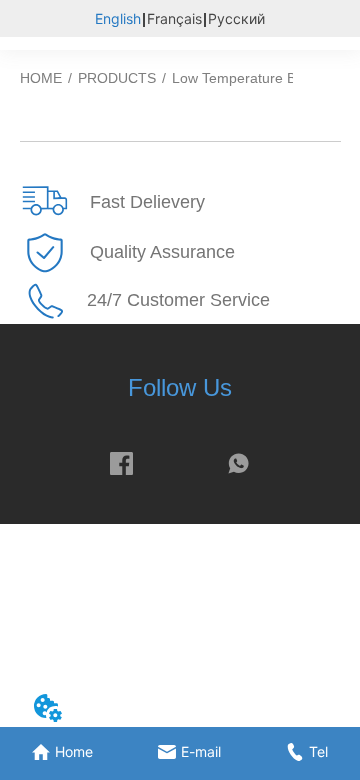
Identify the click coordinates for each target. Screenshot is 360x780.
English (118, 18)
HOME (41, 78)
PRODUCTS (117, 78)
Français (174, 18)
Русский (236, 18)
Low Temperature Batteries (257, 78)
